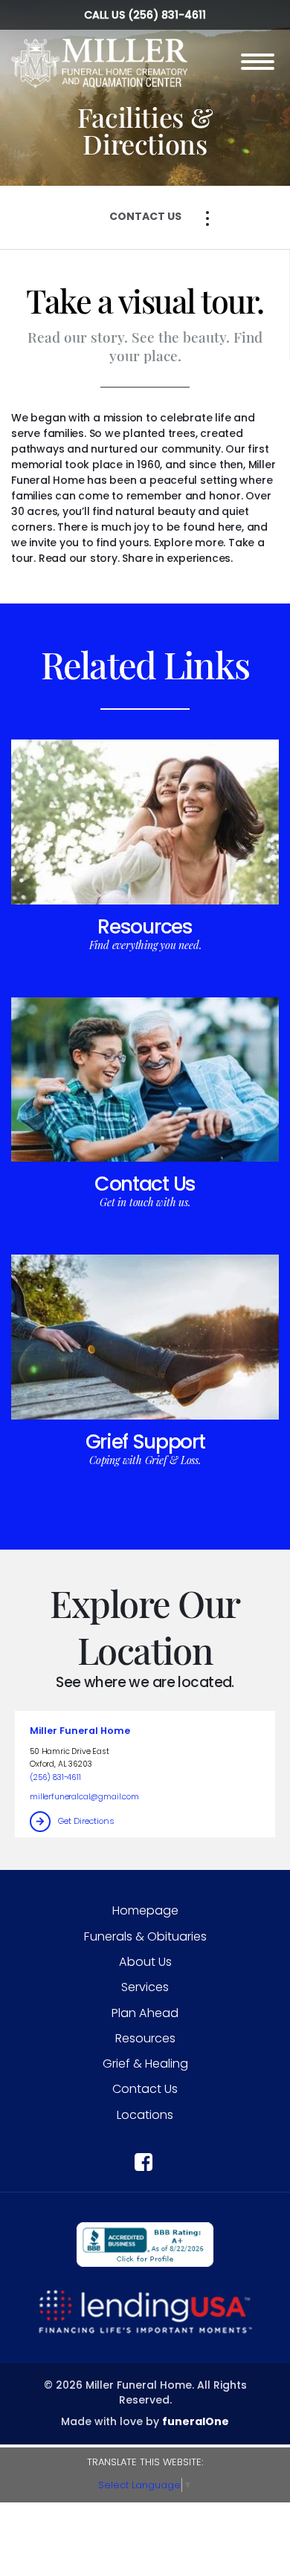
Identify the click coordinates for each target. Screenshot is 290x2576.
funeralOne (196, 2421)
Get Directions (86, 1821)
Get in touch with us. (145, 1202)
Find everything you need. (145, 945)
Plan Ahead (145, 2013)
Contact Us (145, 1184)
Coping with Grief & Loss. (145, 1460)
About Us (145, 1962)
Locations (145, 2115)
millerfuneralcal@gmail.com (84, 1797)
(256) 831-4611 (167, 15)
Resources (145, 926)
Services (145, 1987)
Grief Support (145, 1441)
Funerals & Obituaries (145, 1936)
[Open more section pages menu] (207, 219)
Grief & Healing (145, 2064)
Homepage (145, 1910)
